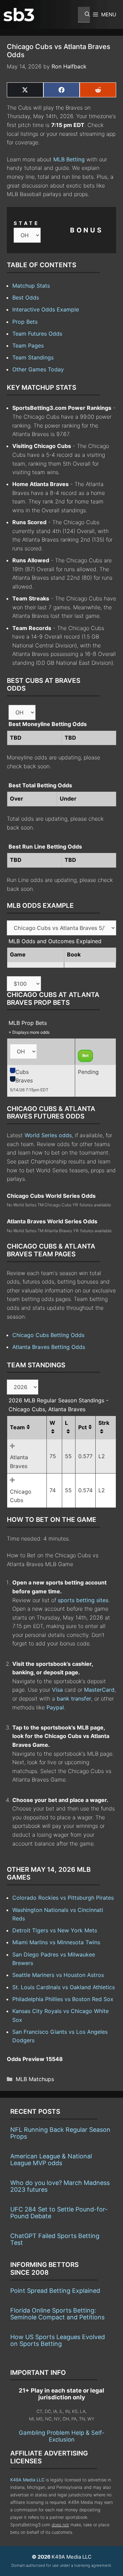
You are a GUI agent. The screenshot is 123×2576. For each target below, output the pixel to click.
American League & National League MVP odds (51, 2160)
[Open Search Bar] (84, 15)
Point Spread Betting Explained (55, 2291)
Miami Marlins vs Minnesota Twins (56, 1942)
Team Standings (33, 357)
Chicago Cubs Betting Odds (48, 1335)
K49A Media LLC (27, 2480)
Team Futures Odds (37, 334)
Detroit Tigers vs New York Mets (55, 1930)
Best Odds (26, 297)
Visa (57, 1690)
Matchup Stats (31, 286)
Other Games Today (38, 369)
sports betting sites (83, 1600)
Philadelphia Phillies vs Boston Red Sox (63, 1999)
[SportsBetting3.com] (19, 15)
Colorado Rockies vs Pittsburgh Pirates (63, 1898)
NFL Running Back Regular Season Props (60, 2133)
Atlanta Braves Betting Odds (49, 1347)
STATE (27, 223)
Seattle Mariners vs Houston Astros (58, 1975)
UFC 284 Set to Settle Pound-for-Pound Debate (59, 2213)
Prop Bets (25, 322)
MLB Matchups (35, 2079)
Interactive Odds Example (46, 309)
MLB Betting (69, 159)
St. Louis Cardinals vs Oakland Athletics (64, 1987)
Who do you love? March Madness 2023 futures (60, 2186)
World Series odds (48, 1135)
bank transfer (74, 1698)
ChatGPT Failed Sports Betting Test (55, 2239)
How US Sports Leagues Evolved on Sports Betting (58, 2340)
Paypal (55, 1707)
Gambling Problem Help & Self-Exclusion (62, 2436)
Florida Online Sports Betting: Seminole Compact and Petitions (57, 2314)
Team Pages (28, 345)
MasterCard (99, 1690)
